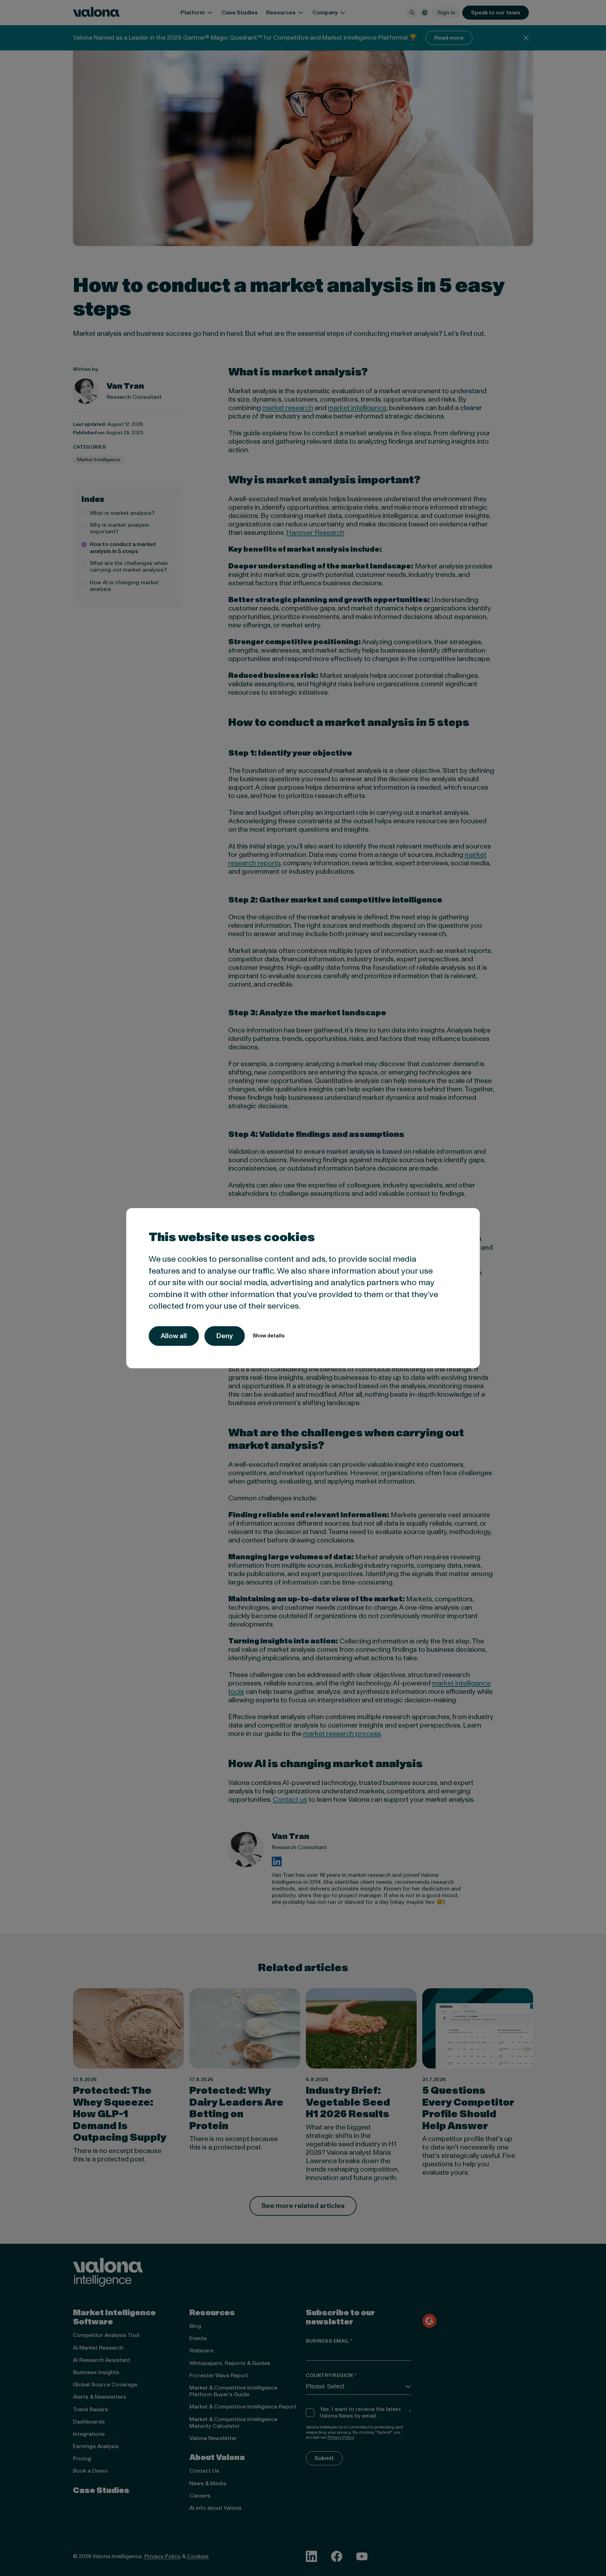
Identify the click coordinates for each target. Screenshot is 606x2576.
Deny (225, 1336)
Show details (268, 1336)
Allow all (174, 1336)
